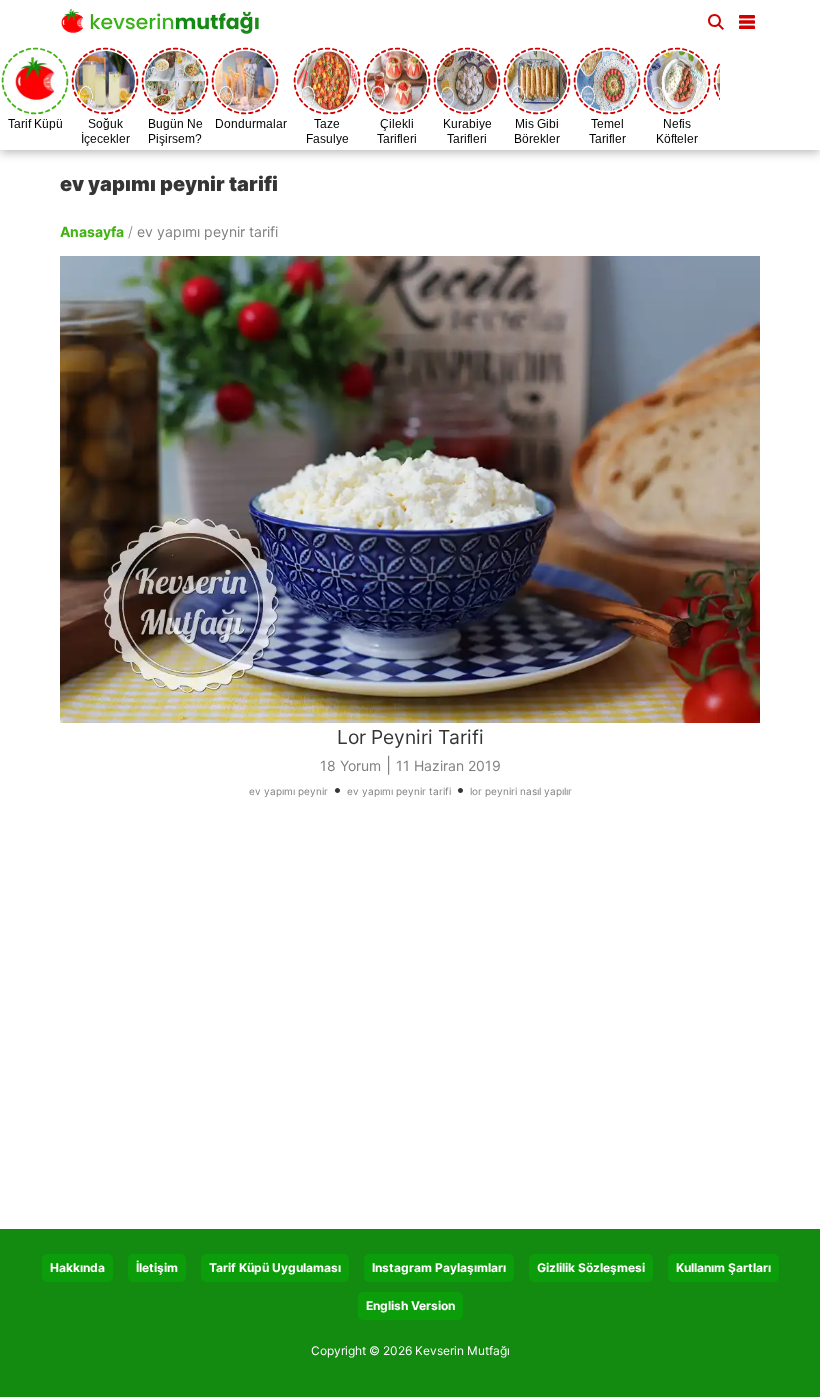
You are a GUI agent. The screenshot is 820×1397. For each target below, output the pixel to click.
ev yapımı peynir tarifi (399, 791)
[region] (410, 1021)
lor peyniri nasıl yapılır (521, 791)
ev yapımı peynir (288, 791)
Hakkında (77, 1267)
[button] (747, 18)
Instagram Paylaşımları (439, 1267)
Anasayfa (92, 231)
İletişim (157, 1267)
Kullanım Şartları (723, 1267)
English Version (410, 1305)
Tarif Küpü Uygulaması (275, 1267)
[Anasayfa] (165, 27)
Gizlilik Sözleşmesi (591, 1267)
